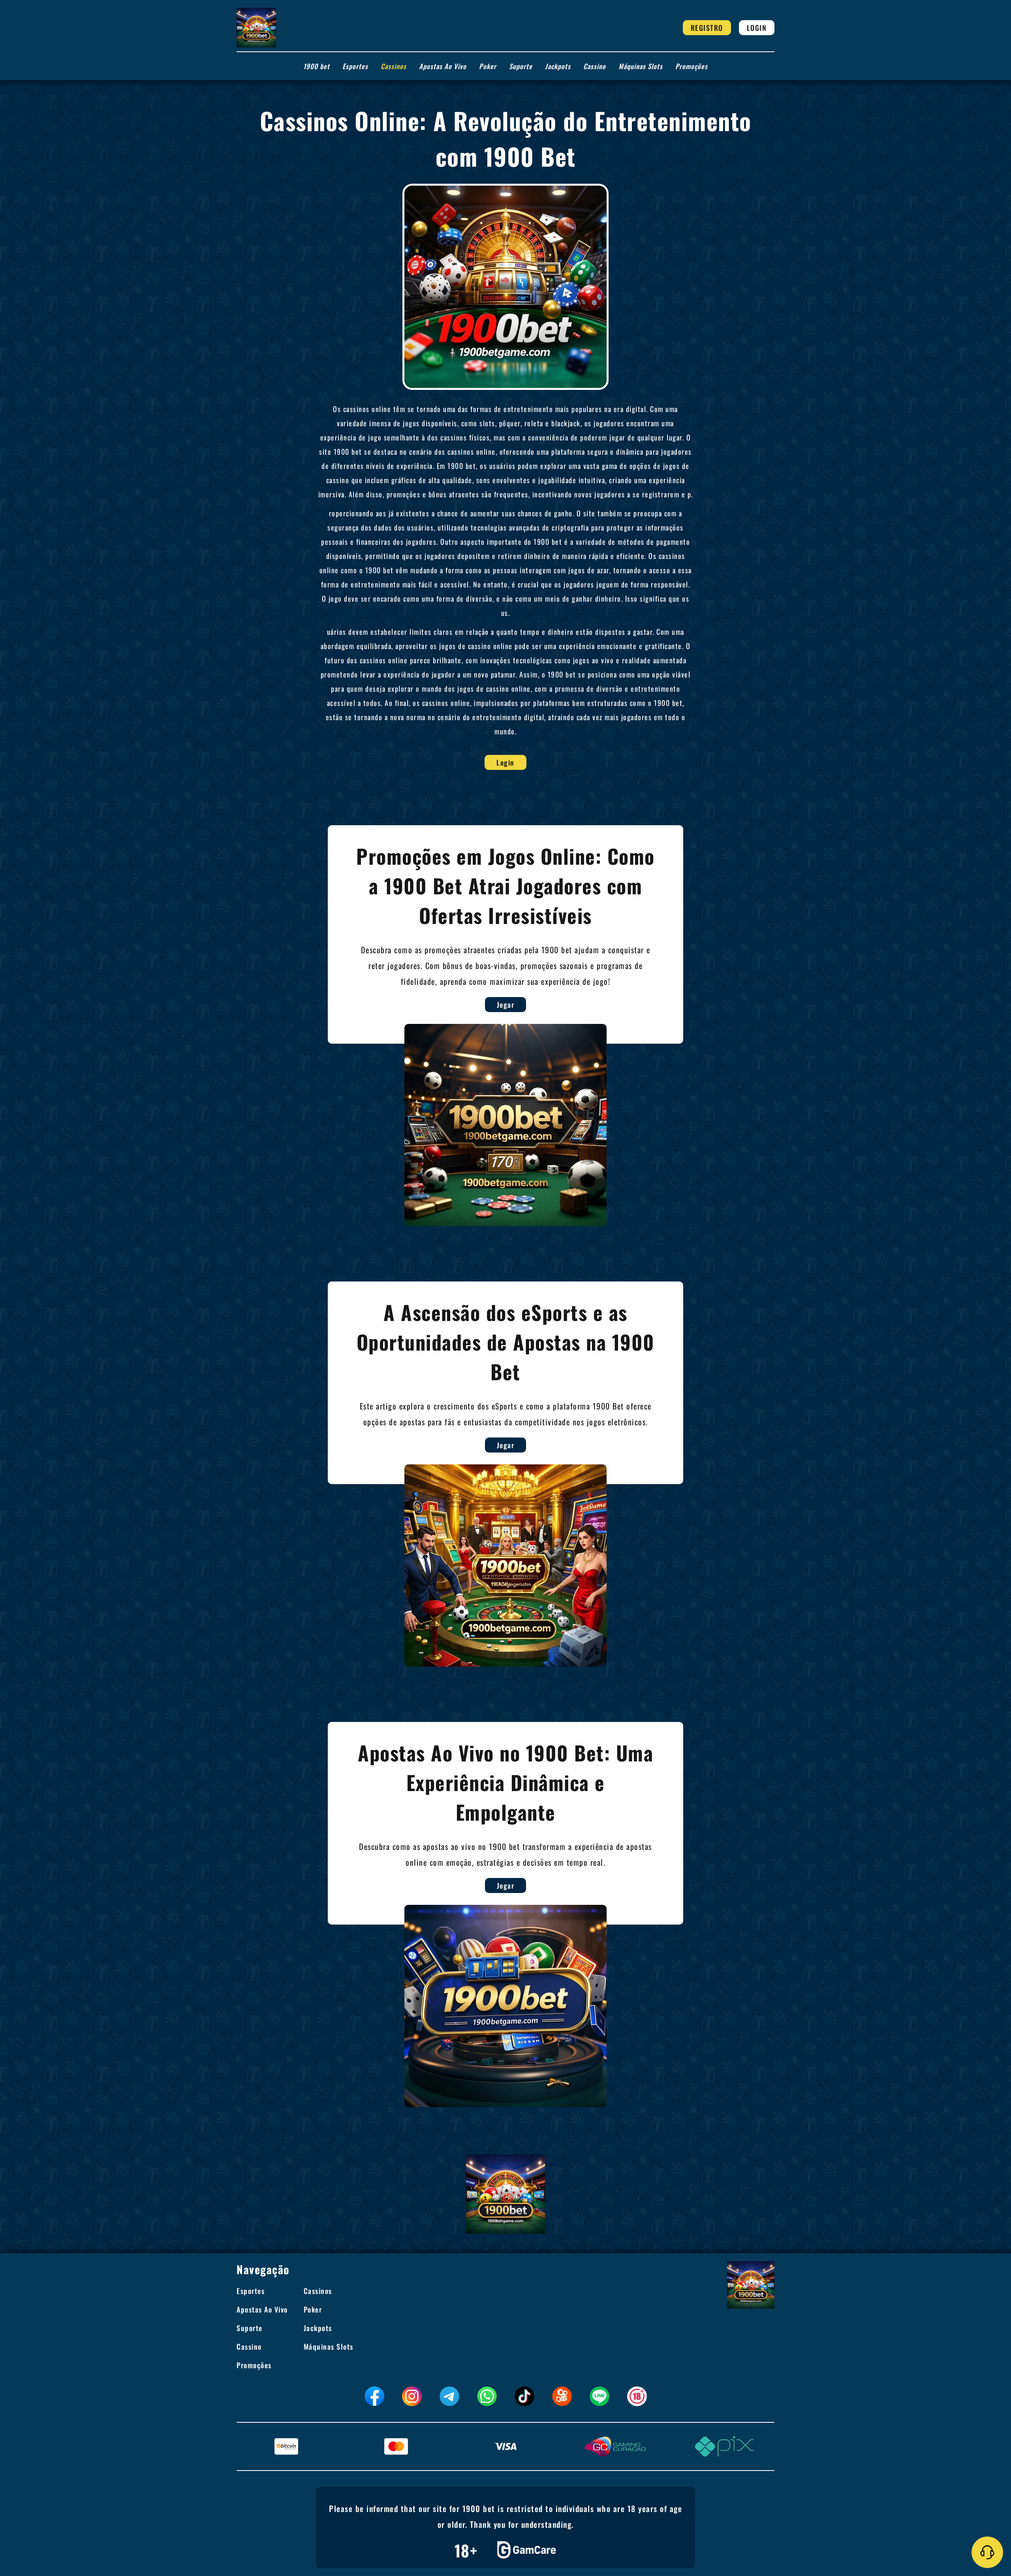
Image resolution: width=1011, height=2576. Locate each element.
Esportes (355, 66)
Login (757, 28)
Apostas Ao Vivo (443, 66)
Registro (707, 28)
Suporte (521, 66)
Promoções (692, 66)
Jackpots (558, 66)
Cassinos (394, 66)
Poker (488, 66)
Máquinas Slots (641, 66)
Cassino (595, 66)
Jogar (506, 1005)
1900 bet (317, 66)
